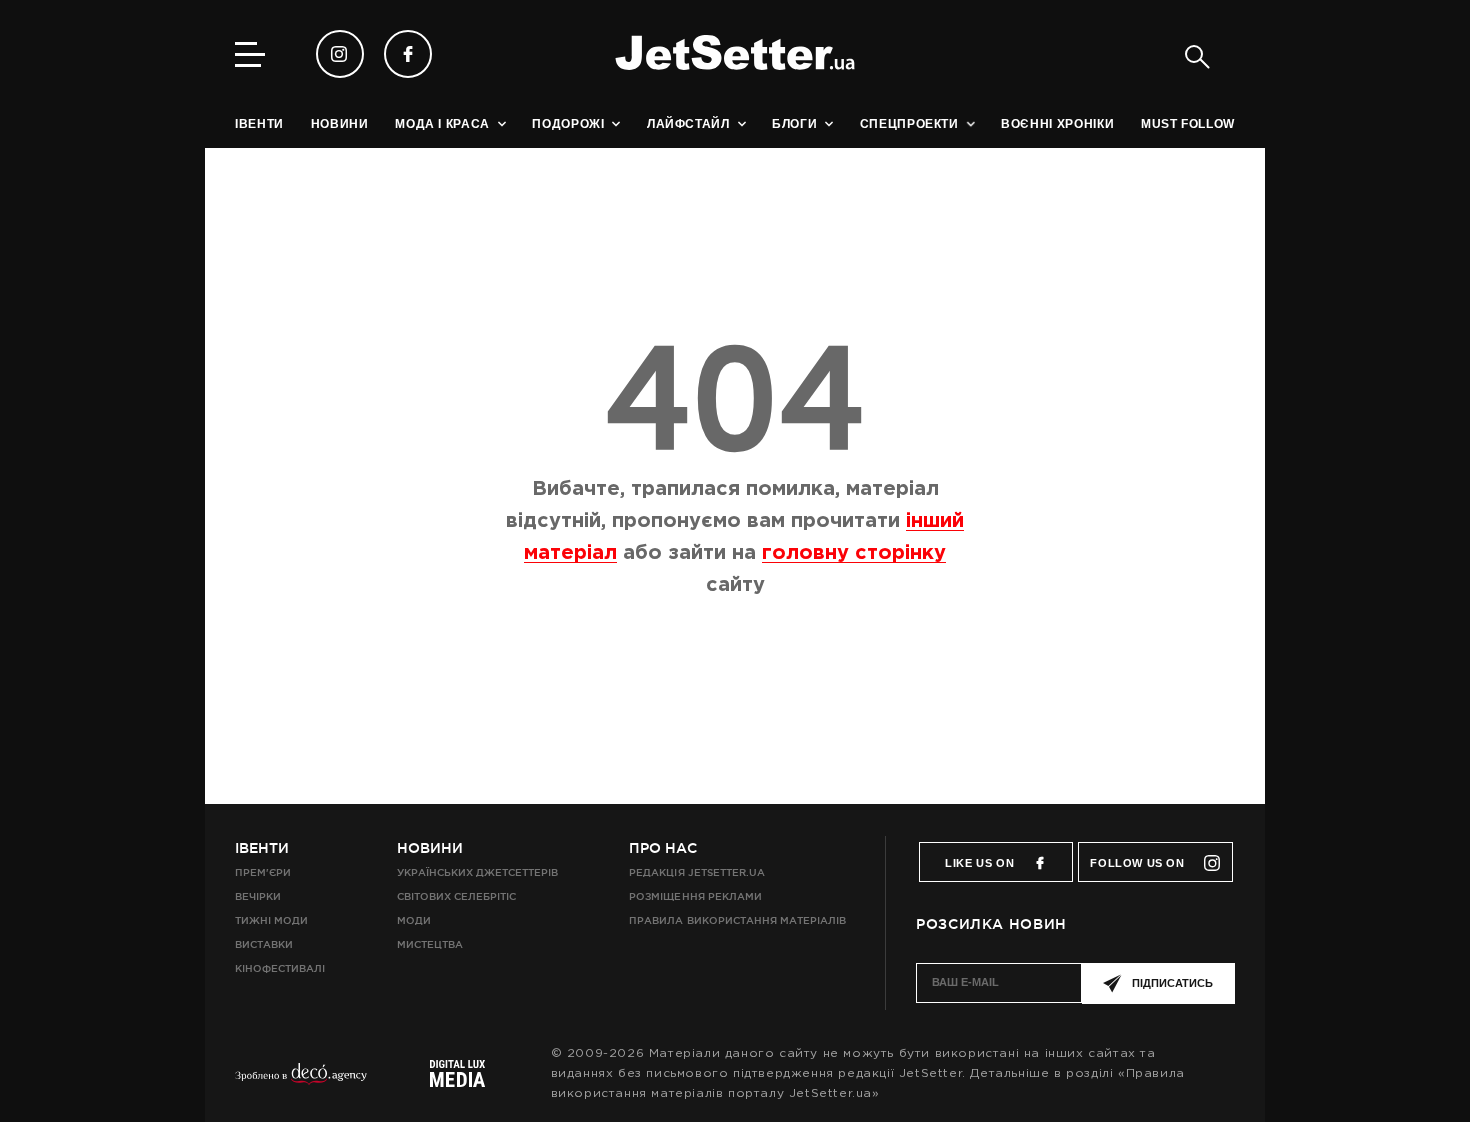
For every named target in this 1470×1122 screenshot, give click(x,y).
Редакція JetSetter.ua (696, 872)
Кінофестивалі (280, 968)
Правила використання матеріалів (737, 920)
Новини (430, 848)
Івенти (262, 848)
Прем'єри (263, 872)
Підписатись (1172, 983)
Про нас (663, 848)
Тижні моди (271, 920)
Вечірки (258, 896)
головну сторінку (854, 553)
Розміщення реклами (695, 896)
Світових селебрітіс (456, 896)
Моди (414, 920)
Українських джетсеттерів (477, 872)
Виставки (264, 944)
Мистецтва (430, 944)
